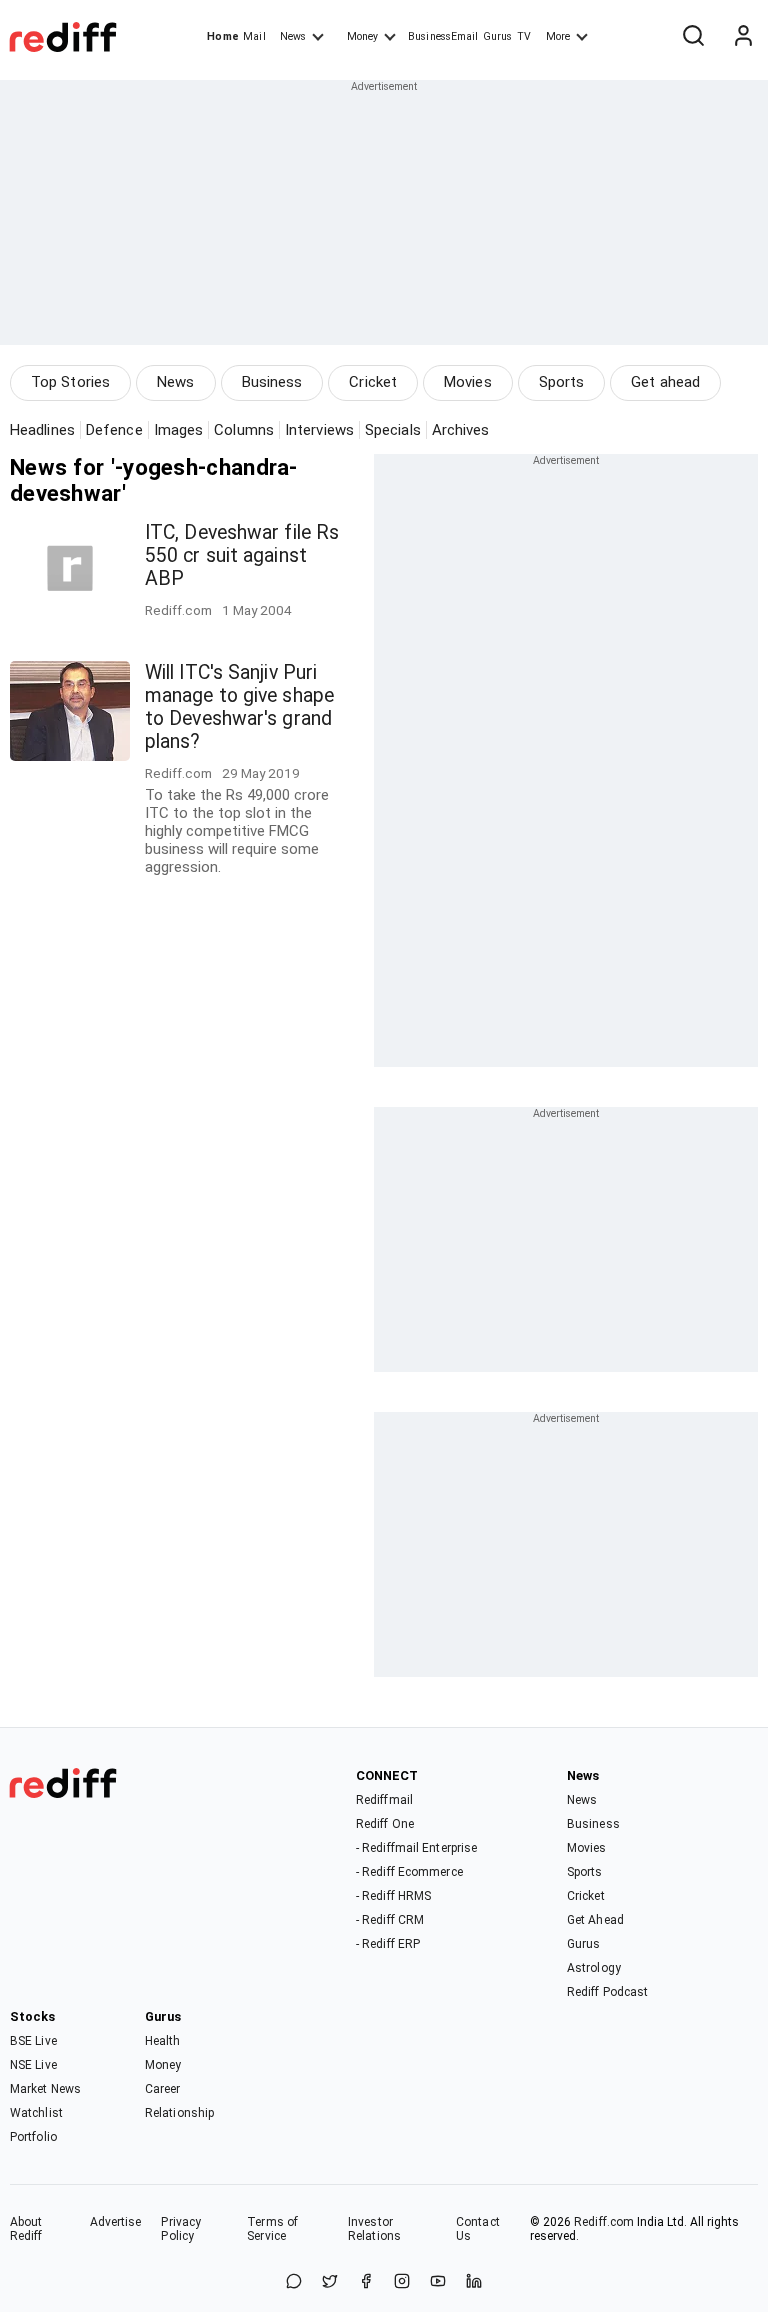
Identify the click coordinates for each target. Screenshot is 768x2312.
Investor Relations (374, 2229)
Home (222, 36)
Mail (254, 36)
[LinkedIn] (474, 2282)
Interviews (319, 430)
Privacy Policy (181, 2229)
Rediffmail (384, 1800)
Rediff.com (604, 2222)
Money (362, 36)
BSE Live (33, 2041)
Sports (562, 382)
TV (524, 36)
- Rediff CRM (390, 1920)
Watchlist (36, 2113)
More (558, 36)
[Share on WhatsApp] (294, 2282)
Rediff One (385, 1824)
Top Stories (70, 382)
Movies (468, 382)
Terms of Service (272, 2229)
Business (272, 382)
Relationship (179, 2113)
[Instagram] (402, 2282)
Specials (393, 430)
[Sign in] (743, 37)
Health (163, 2041)
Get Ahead (595, 1920)
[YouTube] (438, 2282)
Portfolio (33, 2137)
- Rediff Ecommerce (409, 1872)
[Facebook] (366, 2282)
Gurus (498, 36)
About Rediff (26, 2229)
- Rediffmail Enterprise (416, 1848)
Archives (461, 430)
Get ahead (665, 382)
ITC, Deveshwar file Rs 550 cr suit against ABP (242, 555)
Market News (45, 2089)
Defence (114, 430)
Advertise (116, 2222)
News (293, 36)
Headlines (42, 430)
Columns (244, 430)
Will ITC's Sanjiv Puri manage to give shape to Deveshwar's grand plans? (239, 707)
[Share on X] (330, 2282)
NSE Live (33, 2065)
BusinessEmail (443, 36)
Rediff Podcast (607, 1992)
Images (179, 430)
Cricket (373, 382)
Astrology (594, 1968)
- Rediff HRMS (393, 1896)
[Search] (693, 37)
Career (163, 2089)
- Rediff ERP (388, 1944)
